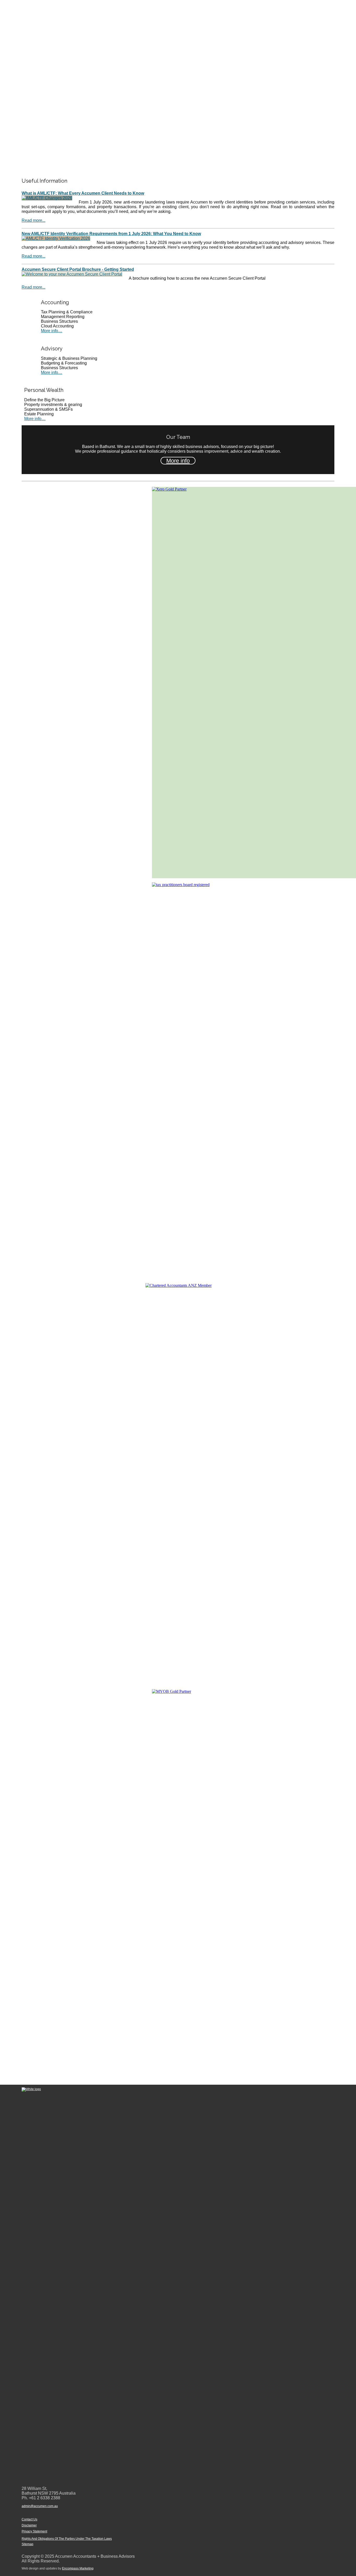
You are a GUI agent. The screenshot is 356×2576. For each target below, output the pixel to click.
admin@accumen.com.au (40, 2506)
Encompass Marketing (78, 2568)
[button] (178, 161)
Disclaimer (29, 2525)
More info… (52, 331)
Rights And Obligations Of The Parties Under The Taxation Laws (67, 2539)
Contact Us (29, 2519)
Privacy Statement (34, 2531)
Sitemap (27, 2544)
